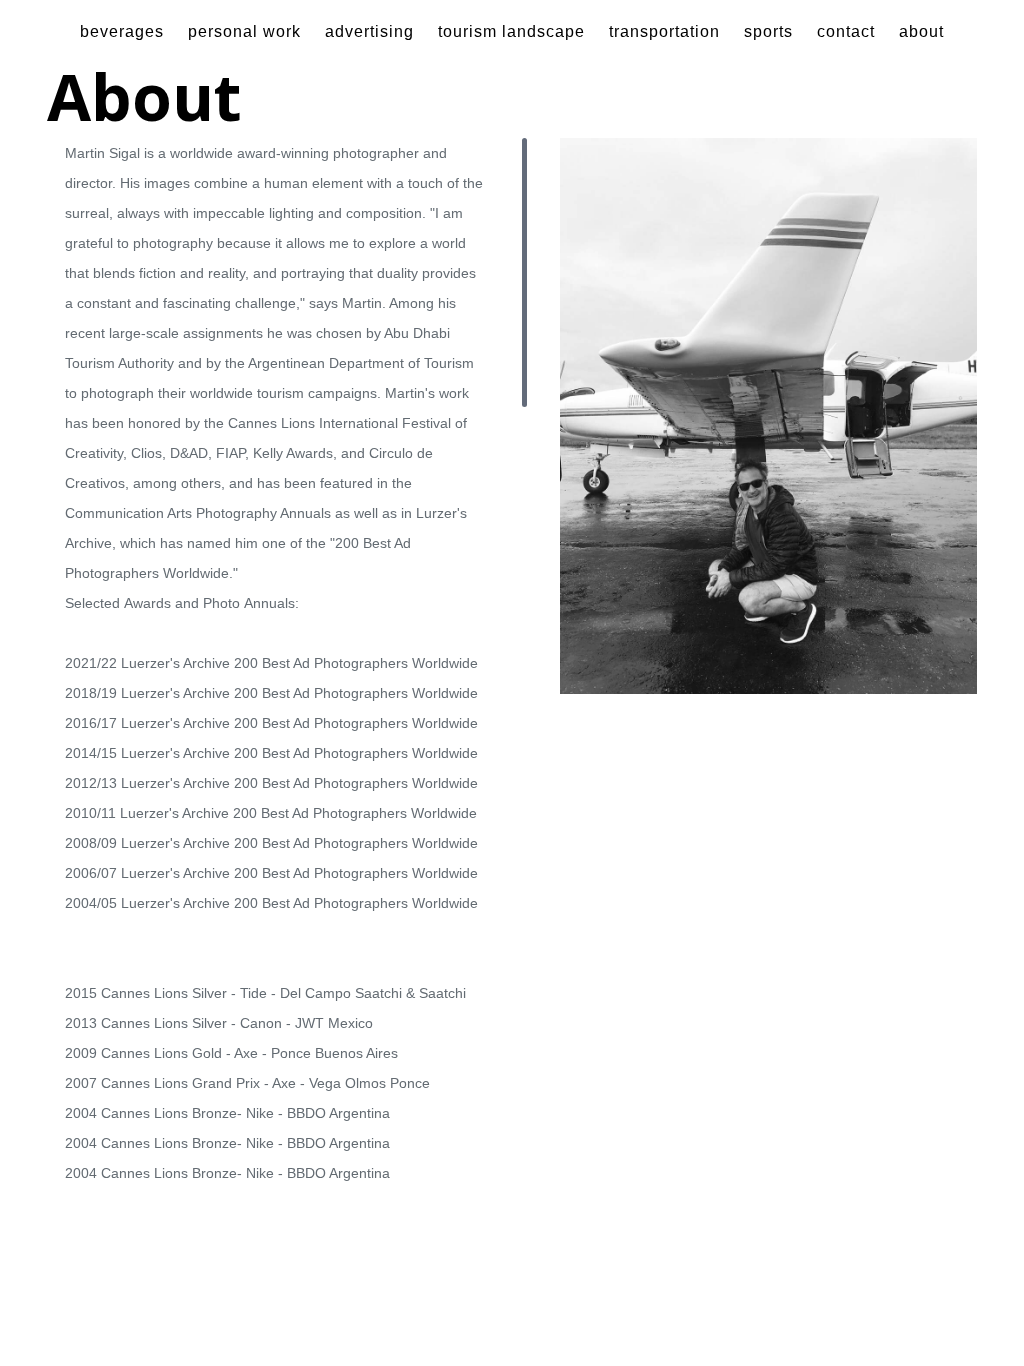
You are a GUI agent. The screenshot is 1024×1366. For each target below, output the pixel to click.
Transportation (664, 31)
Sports (768, 31)
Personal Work (244, 31)
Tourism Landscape (511, 31)
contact (846, 31)
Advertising (369, 31)
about (921, 31)
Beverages (122, 31)
